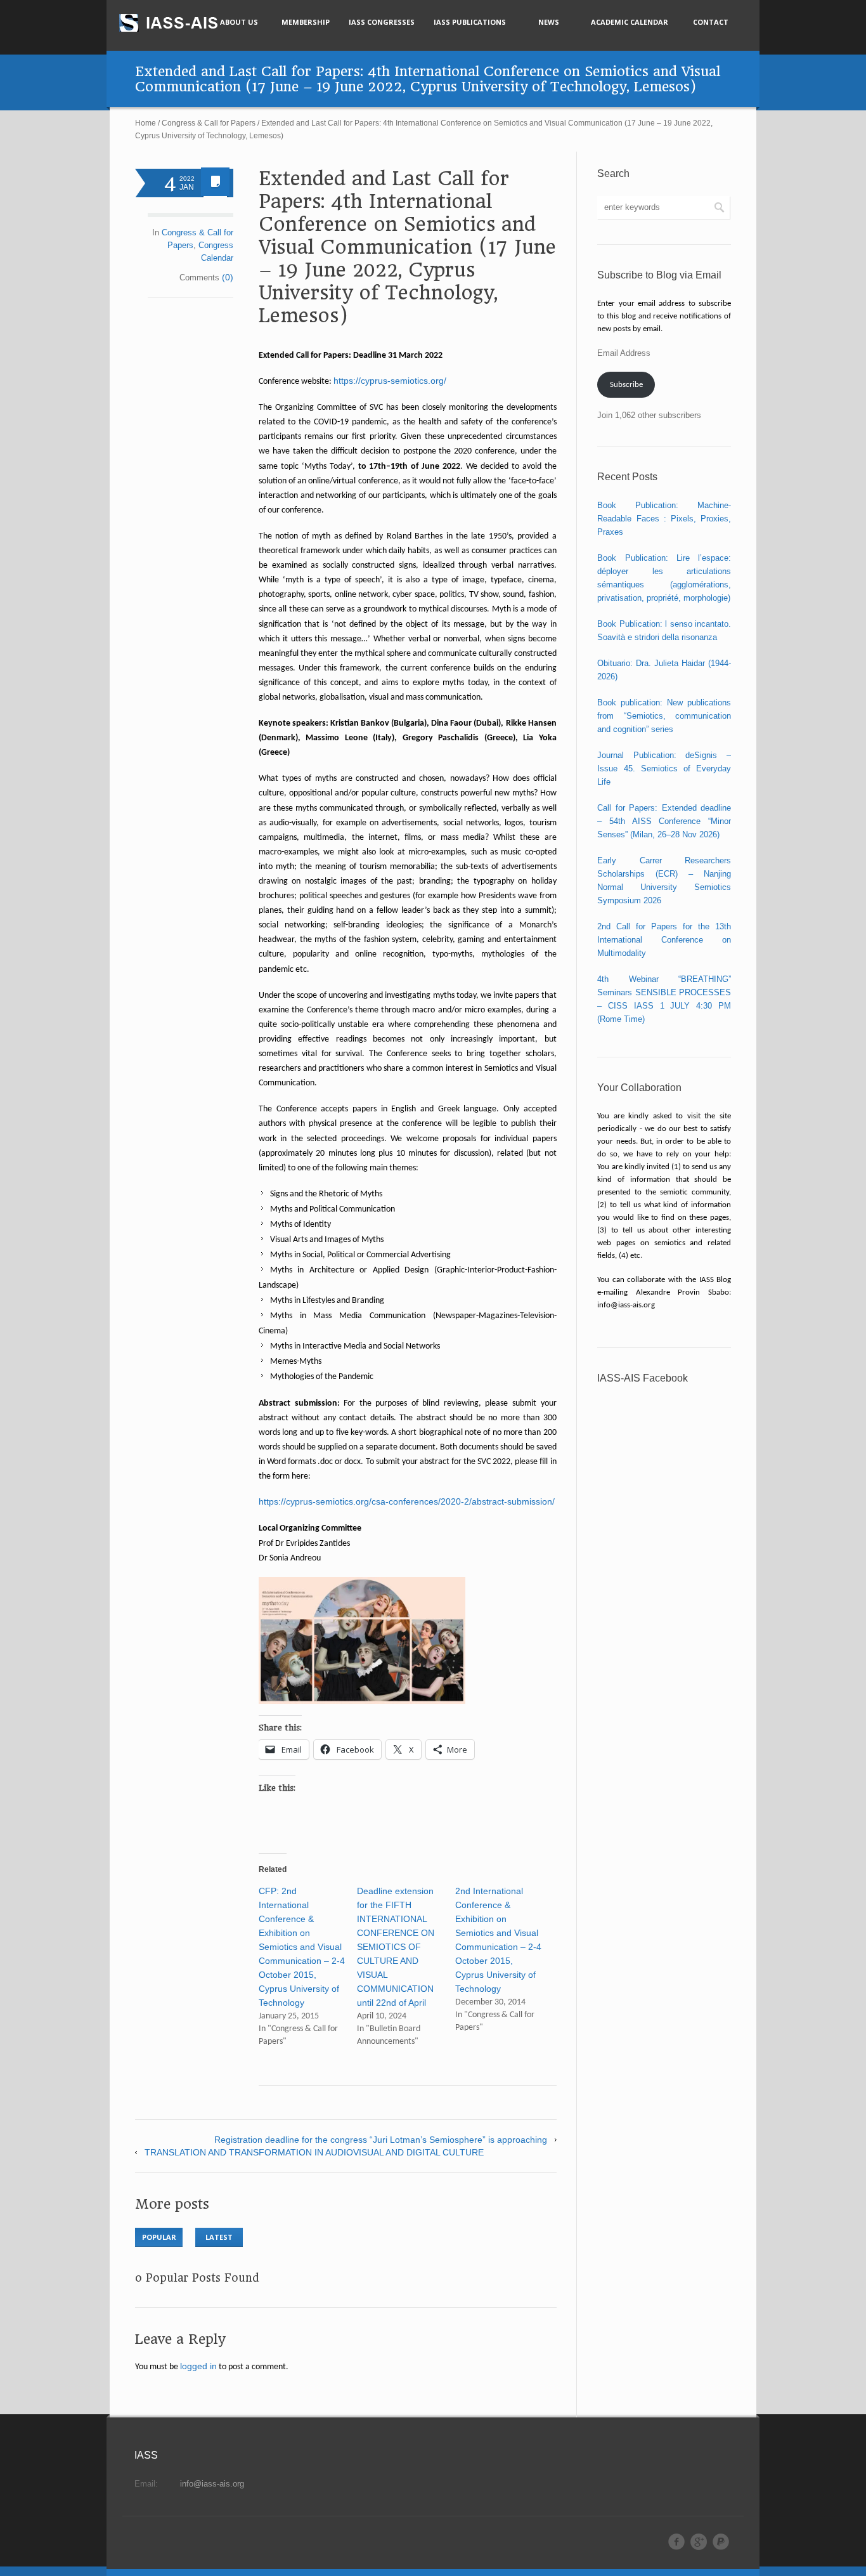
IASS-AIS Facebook (643, 1378)
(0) (228, 277)
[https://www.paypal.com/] (721, 2542)
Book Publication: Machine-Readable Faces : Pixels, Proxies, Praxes (664, 519)
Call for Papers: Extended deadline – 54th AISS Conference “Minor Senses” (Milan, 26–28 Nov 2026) (664, 821)
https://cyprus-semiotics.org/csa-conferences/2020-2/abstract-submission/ (407, 1501)
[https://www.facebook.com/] (676, 2542)
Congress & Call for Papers (209, 123)
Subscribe (626, 385)
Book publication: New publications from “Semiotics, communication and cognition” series (664, 716)
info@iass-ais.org (212, 2484)
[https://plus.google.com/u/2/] (699, 2542)
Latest (219, 2237)
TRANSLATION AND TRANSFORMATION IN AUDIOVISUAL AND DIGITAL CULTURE (314, 2152)
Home (145, 123)
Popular (159, 2237)
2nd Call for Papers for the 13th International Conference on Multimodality (664, 940)
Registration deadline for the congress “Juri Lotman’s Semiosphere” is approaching (381, 2140)
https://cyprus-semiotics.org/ (390, 381)
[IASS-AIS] (180, 23)
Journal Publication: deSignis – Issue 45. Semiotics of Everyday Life (664, 768)
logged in (198, 2366)
